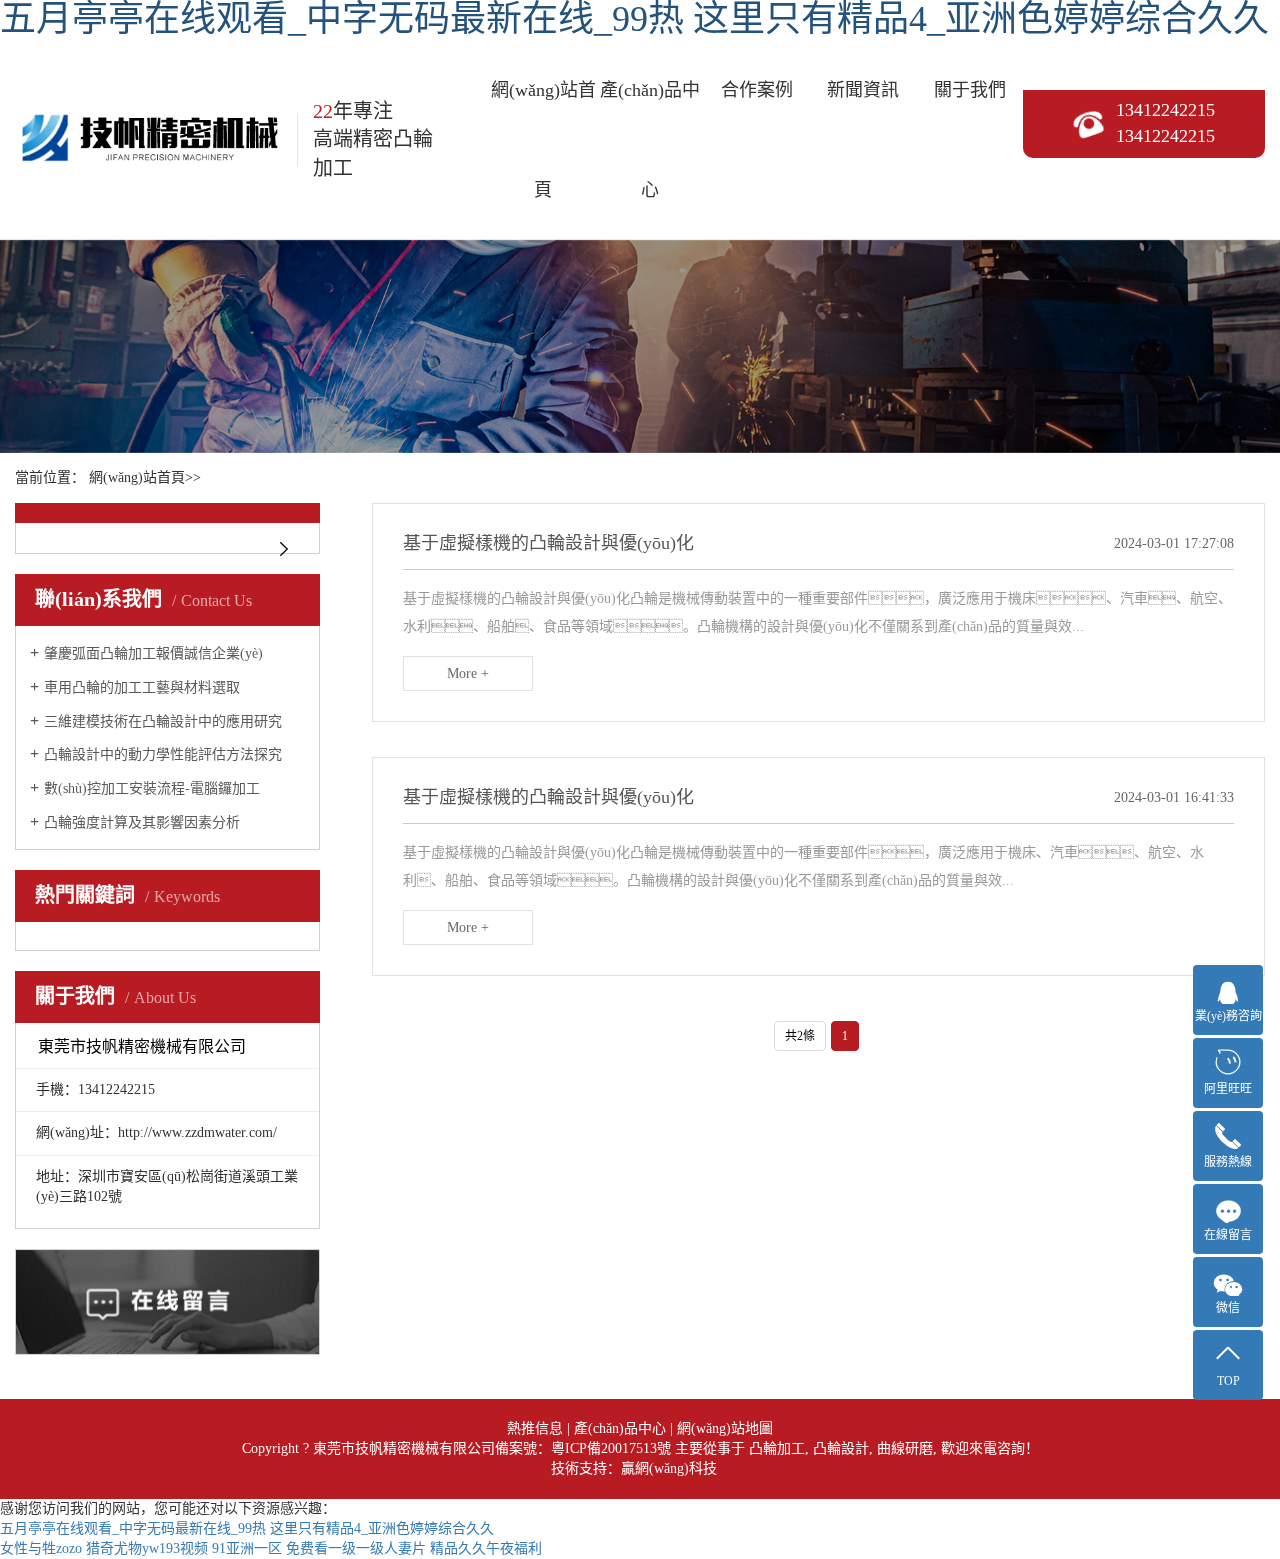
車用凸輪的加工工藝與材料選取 (142, 687)
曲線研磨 (905, 1448)
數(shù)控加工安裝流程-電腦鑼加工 (152, 788)
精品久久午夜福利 (486, 1548)
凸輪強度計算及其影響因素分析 (142, 822)
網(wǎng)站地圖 (725, 1428)
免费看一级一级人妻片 (356, 1548)
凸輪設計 (841, 1448)
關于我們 (970, 90)
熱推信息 (535, 1428)
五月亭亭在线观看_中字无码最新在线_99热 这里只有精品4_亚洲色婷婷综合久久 (247, 1528)
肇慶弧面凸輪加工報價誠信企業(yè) (153, 653)
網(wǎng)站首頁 (543, 140)
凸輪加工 (777, 1448)
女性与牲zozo (41, 1548)
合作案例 (757, 90)
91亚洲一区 (247, 1548)
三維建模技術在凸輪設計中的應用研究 (163, 721)
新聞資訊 (863, 90)
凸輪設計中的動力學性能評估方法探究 (163, 754)
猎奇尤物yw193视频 (147, 1548)
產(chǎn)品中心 (650, 140)
